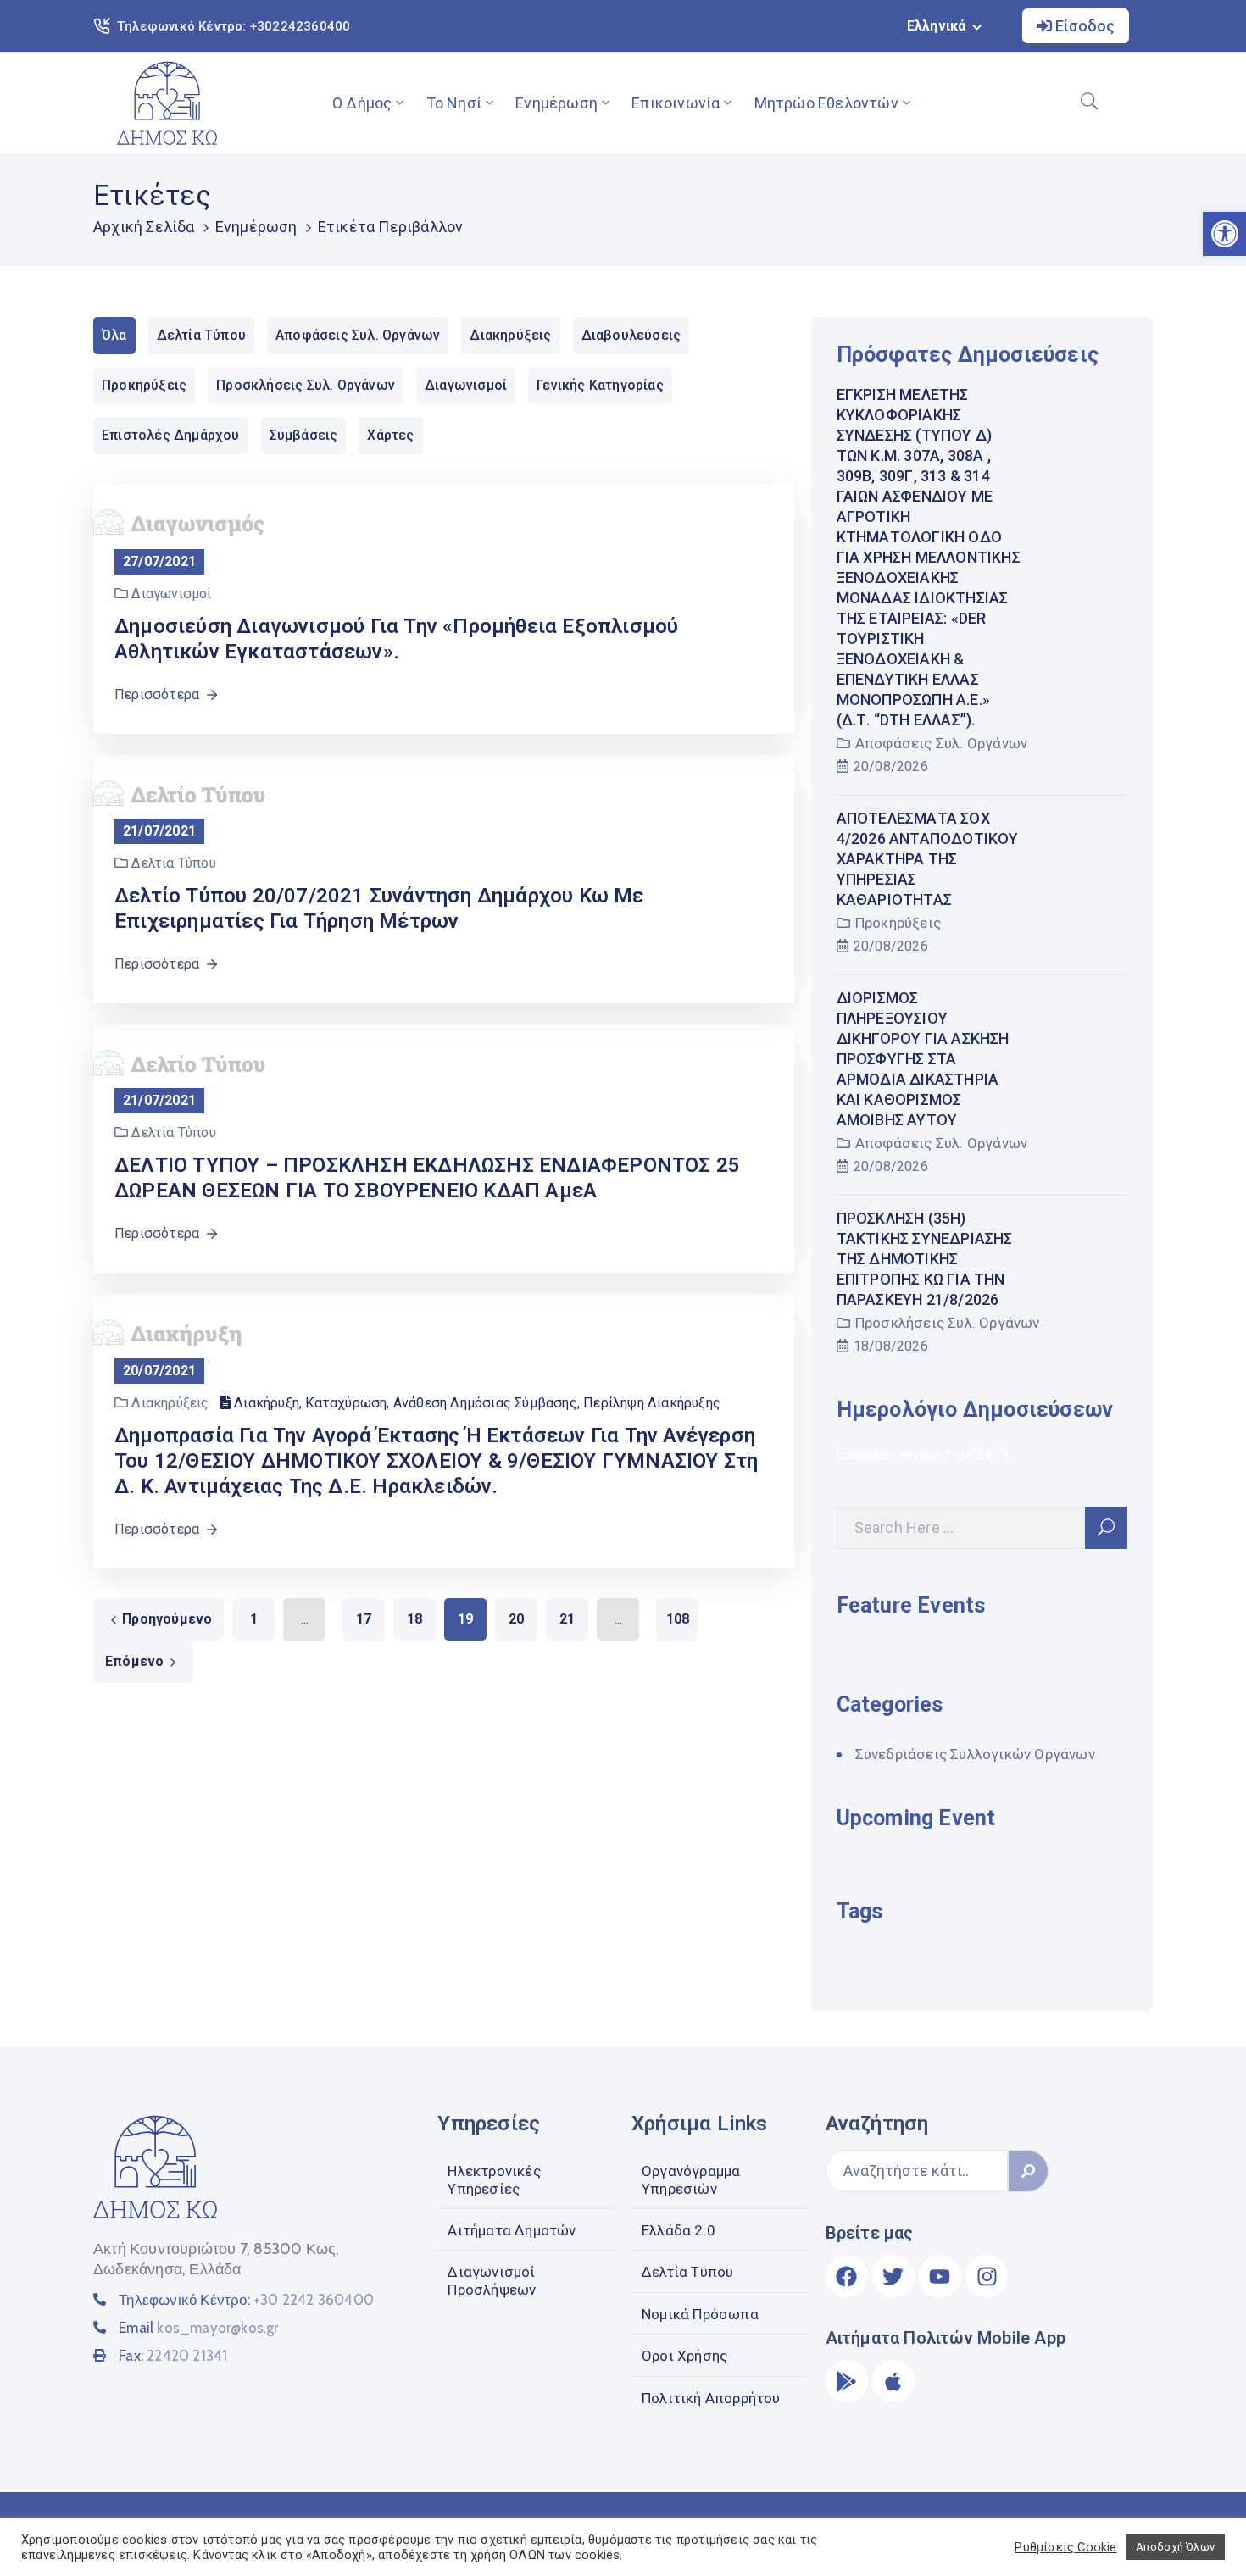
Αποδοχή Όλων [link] (1175, 2547)
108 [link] (678, 1619)
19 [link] (465, 1619)
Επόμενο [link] (134, 1661)
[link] (167, 103)
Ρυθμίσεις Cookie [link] (1065, 2547)
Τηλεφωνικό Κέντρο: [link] (246, 2300)
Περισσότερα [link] (157, 694)
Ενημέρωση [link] (556, 103)
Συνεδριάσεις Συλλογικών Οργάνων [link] (975, 1754)
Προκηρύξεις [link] (898, 923)
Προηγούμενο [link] (167, 1619)
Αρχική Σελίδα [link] (144, 227)
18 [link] (414, 1619)
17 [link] (364, 1619)
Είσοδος (1083, 26)
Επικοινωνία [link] (676, 103)
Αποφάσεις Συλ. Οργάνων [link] (941, 743)
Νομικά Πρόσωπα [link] (700, 2314)
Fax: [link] (173, 2356)
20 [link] (516, 1619)
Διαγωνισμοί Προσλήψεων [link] (492, 2280)
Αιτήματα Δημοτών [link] (512, 2230)
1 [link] (254, 1619)
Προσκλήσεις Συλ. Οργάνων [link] (948, 1323)
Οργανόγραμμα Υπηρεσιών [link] (691, 2179)
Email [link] (198, 2328)
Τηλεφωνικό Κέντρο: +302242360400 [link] (234, 26)
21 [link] (567, 1619)
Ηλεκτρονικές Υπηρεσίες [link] (494, 2179)
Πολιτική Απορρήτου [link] (711, 2398)
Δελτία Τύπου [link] (687, 2272)
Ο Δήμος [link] (362, 103)
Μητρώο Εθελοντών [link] (826, 103)
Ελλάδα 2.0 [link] (679, 2230)
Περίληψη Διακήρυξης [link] (652, 1403)
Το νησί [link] (454, 103)
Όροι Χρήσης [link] (684, 2356)
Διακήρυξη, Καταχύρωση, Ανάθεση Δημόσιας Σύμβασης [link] (406, 1403)
